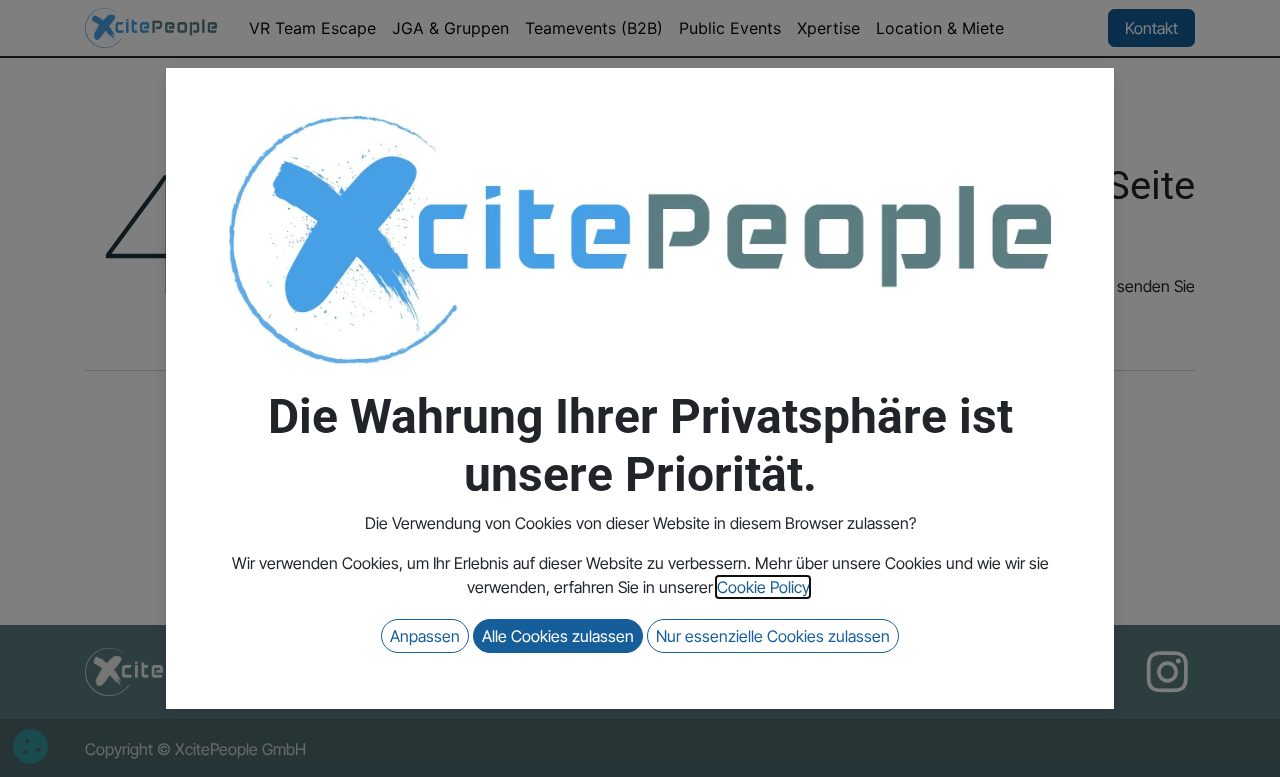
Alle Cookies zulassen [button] (558, 636)
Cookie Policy (763, 587)
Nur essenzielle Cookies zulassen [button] (773, 636)
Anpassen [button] (425, 636)
